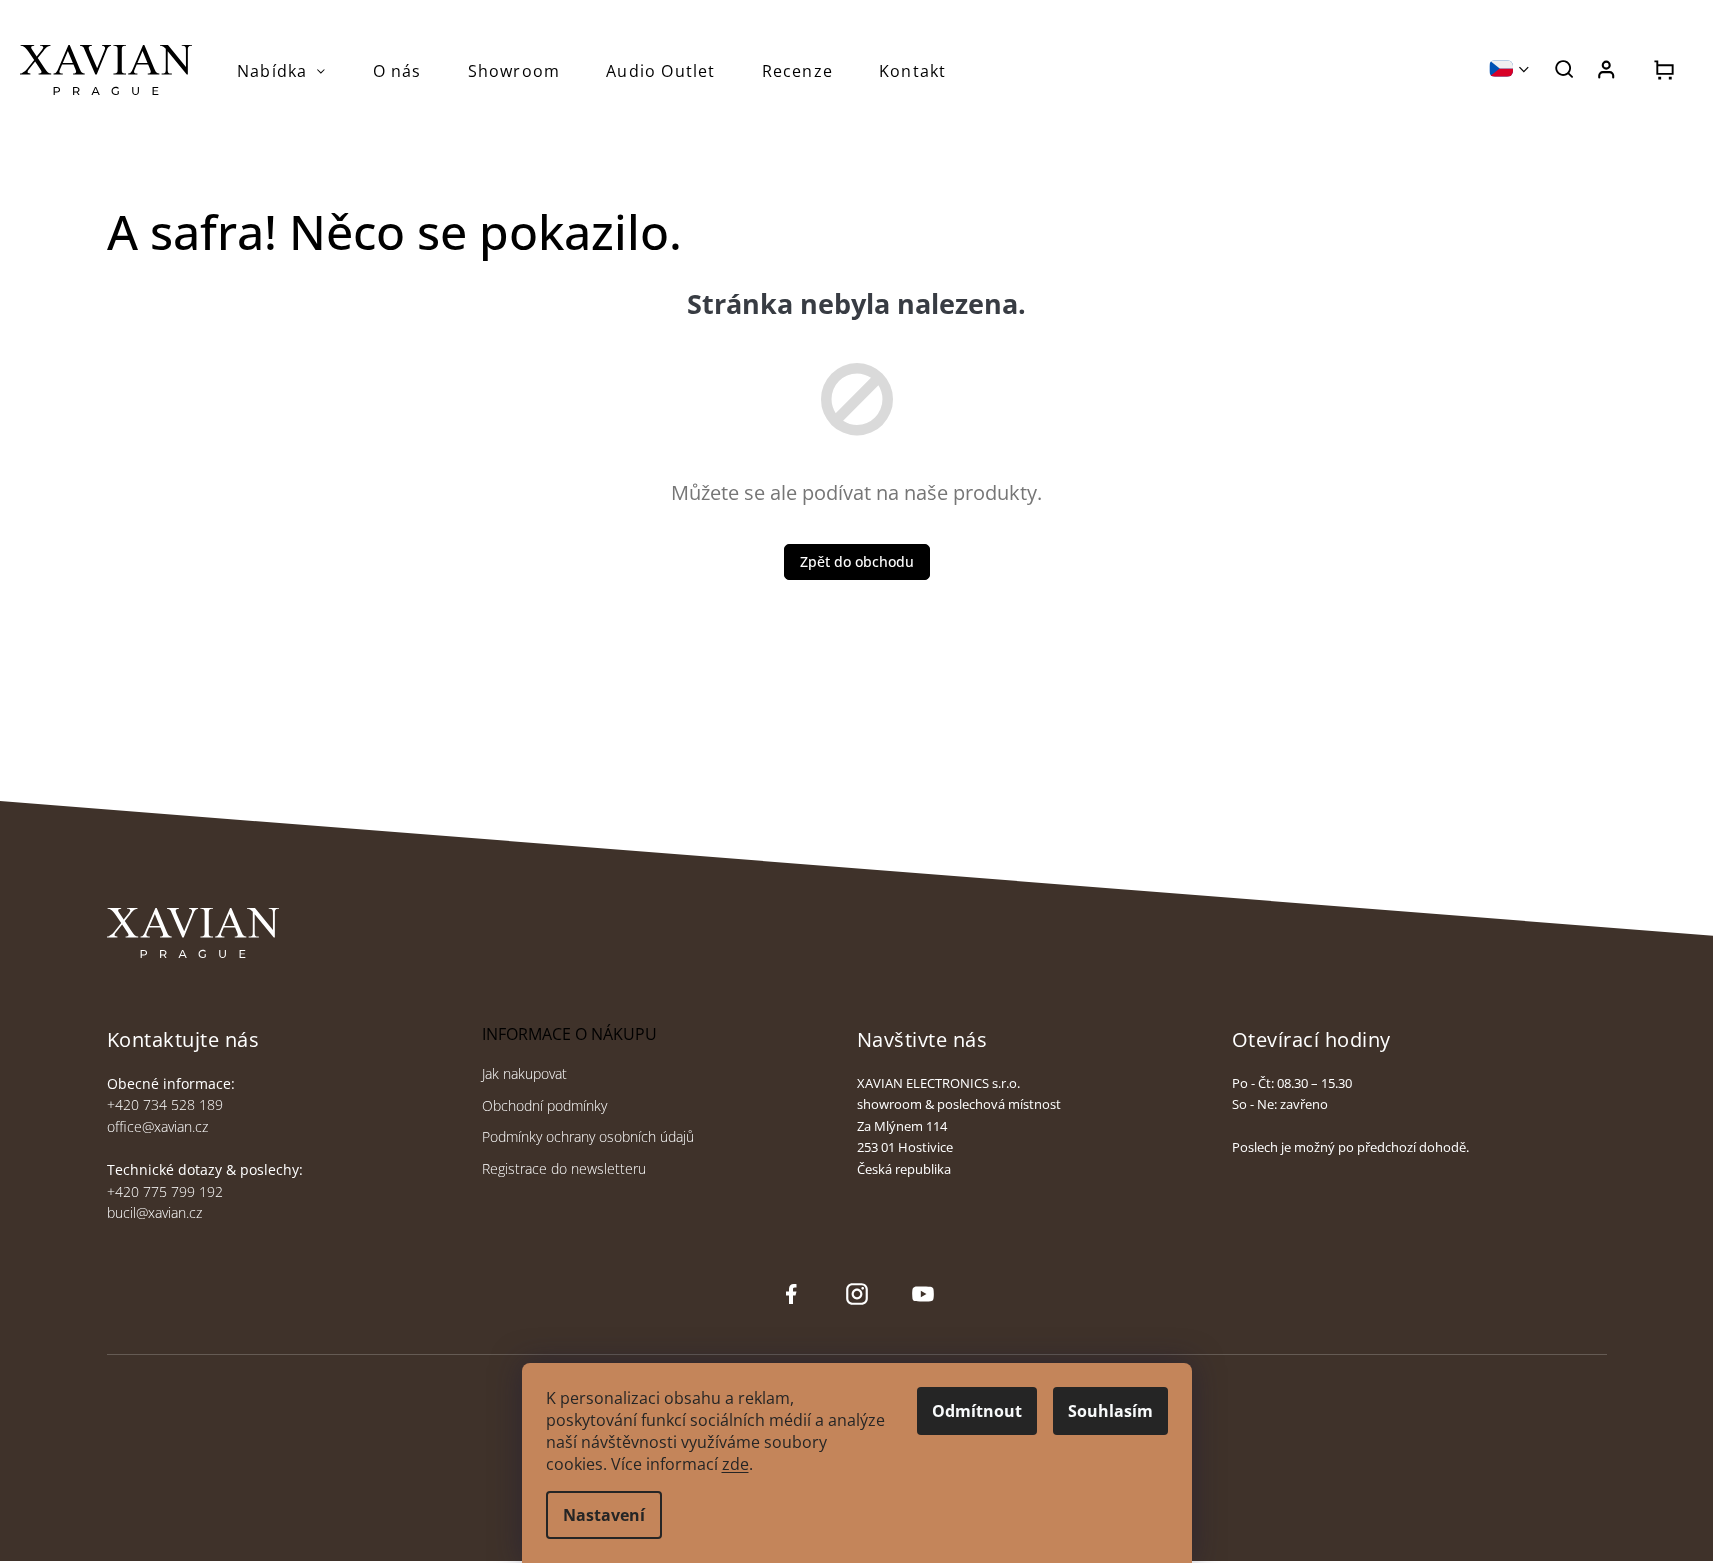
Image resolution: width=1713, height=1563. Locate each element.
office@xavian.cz (157, 1126)
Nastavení (604, 1515)
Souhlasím (1110, 1411)
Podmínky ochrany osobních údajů (588, 1136)
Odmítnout (977, 1411)
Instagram (855, 1294)
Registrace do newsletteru (564, 1168)
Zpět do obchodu (857, 561)
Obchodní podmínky (544, 1105)
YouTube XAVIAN (923, 1294)
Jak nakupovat (524, 1073)
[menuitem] (282, 71)
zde (735, 1464)
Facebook (790, 1294)
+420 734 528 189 (165, 1104)
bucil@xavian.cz (154, 1212)
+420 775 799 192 (165, 1191)
